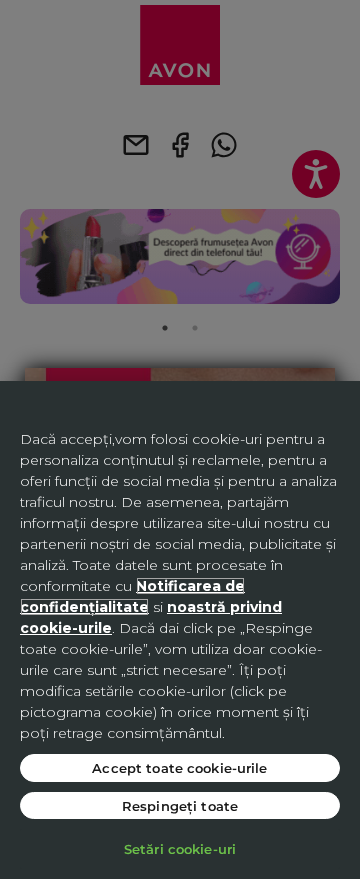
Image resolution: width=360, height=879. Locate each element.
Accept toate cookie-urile (179, 767)
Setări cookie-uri (180, 848)
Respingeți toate (180, 805)
